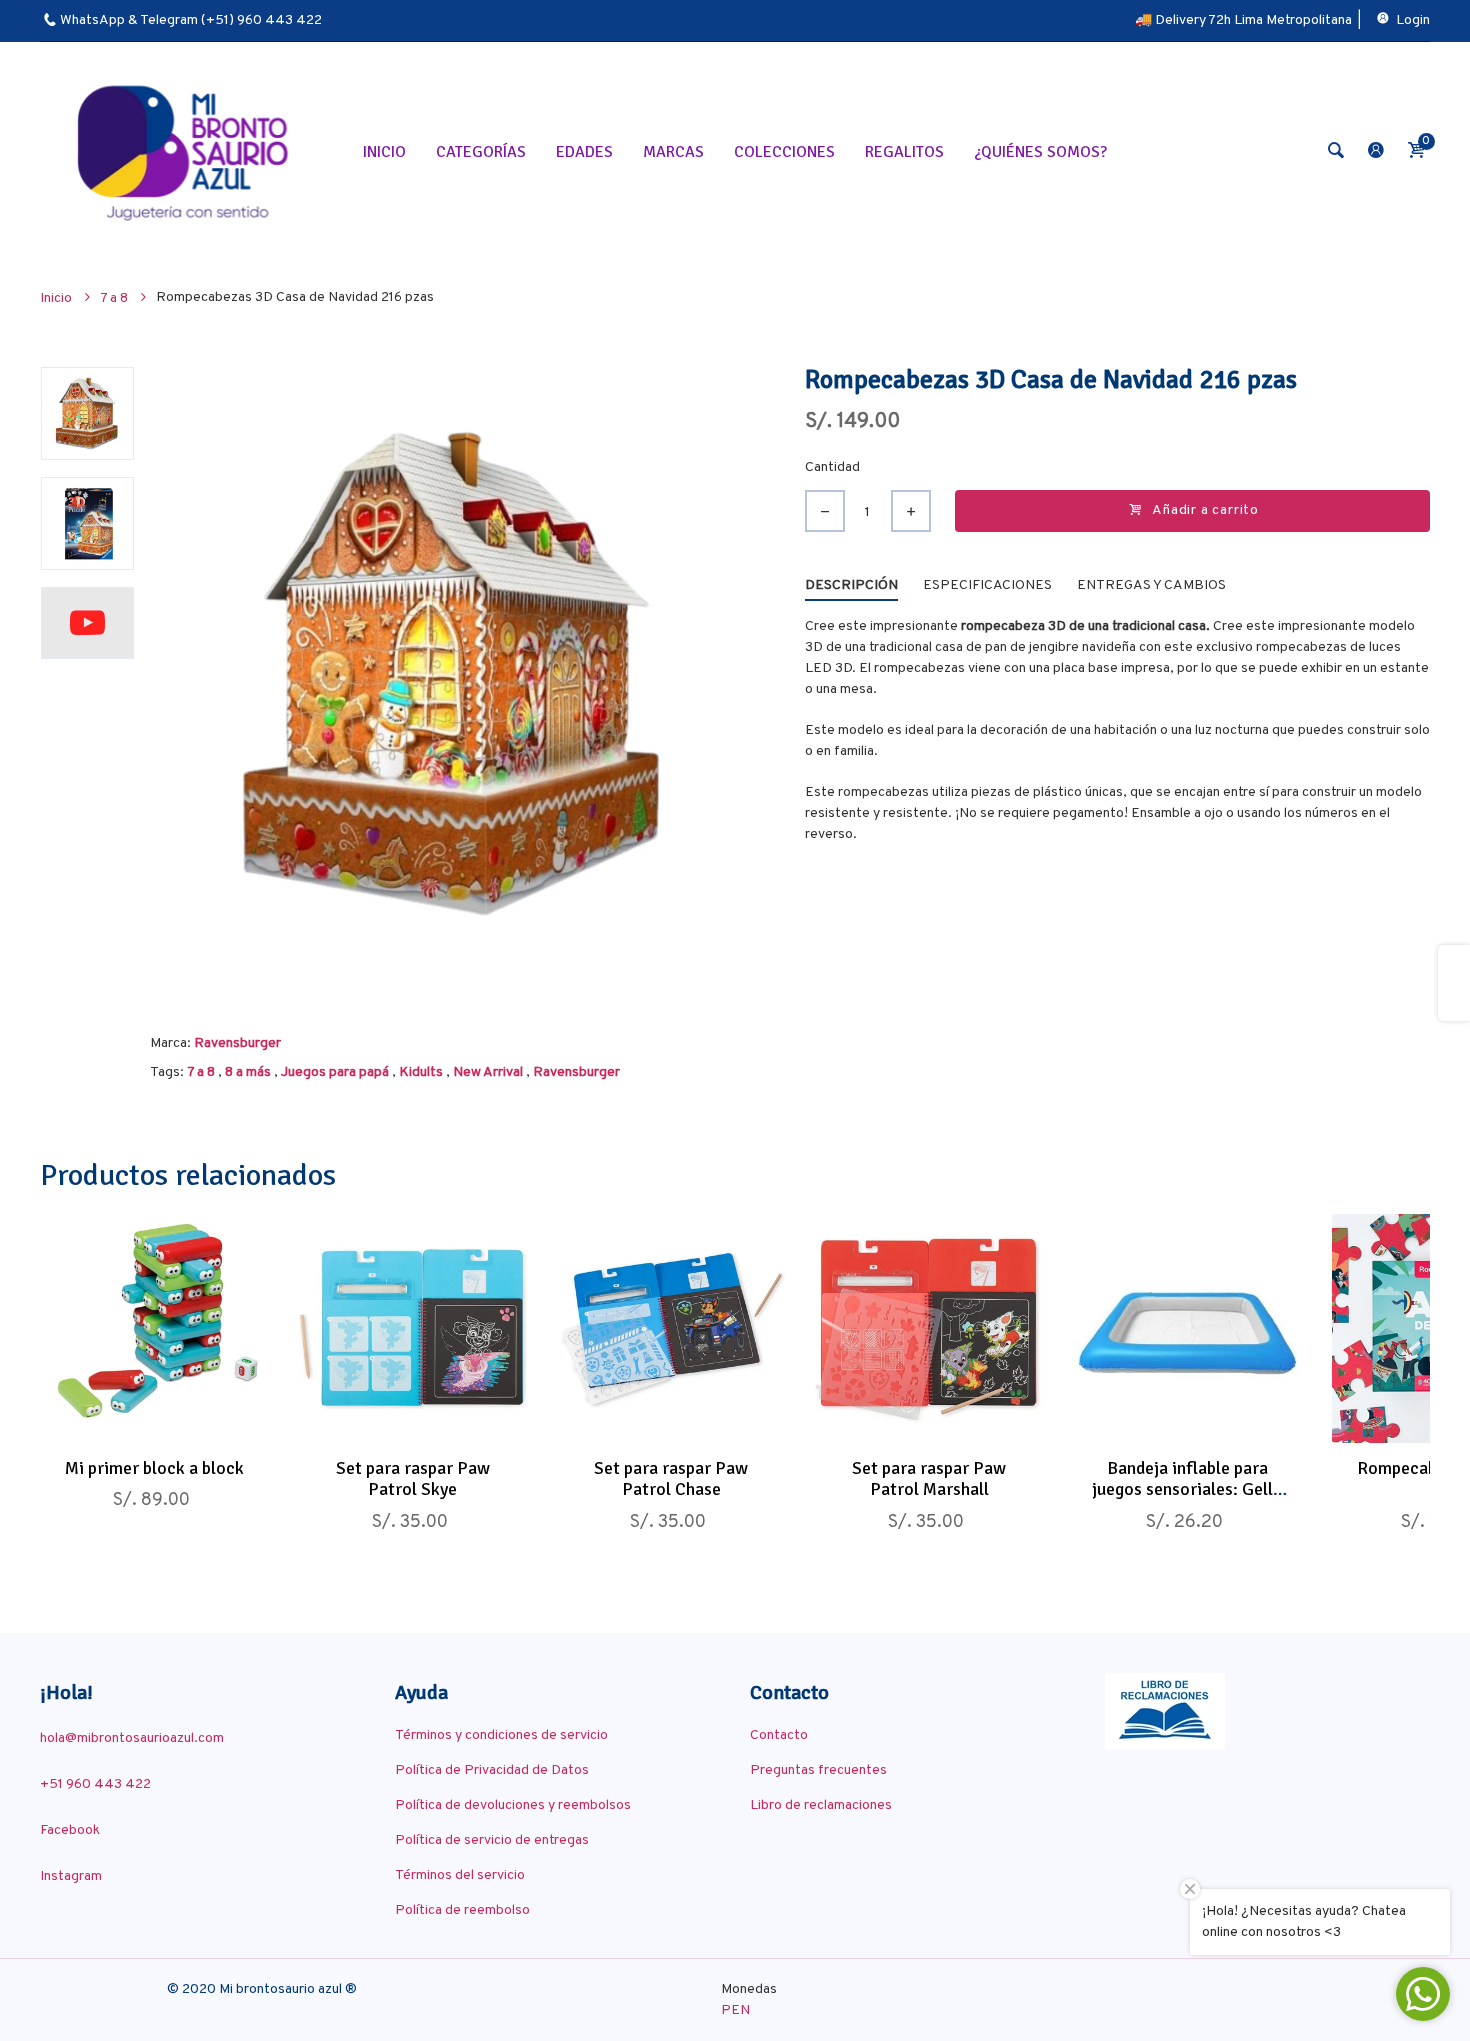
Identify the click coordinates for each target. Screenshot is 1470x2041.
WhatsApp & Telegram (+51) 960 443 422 (191, 20)
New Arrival (488, 1072)
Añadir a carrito (1205, 510)
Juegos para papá (335, 1072)
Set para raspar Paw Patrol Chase (671, 1479)
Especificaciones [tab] (987, 585)
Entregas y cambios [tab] (1151, 585)
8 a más (248, 1072)
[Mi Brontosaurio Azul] (186, 151)
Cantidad (832, 467)
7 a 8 (201, 1072)
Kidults (421, 1072)
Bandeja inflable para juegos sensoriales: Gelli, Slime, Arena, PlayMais (1187, 1489)
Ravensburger (237, 1043)
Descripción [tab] (851, 585)
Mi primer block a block (154, 1468)
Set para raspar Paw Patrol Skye (413, 1479)
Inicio (57, 298)
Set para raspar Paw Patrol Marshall (929, 1479)
